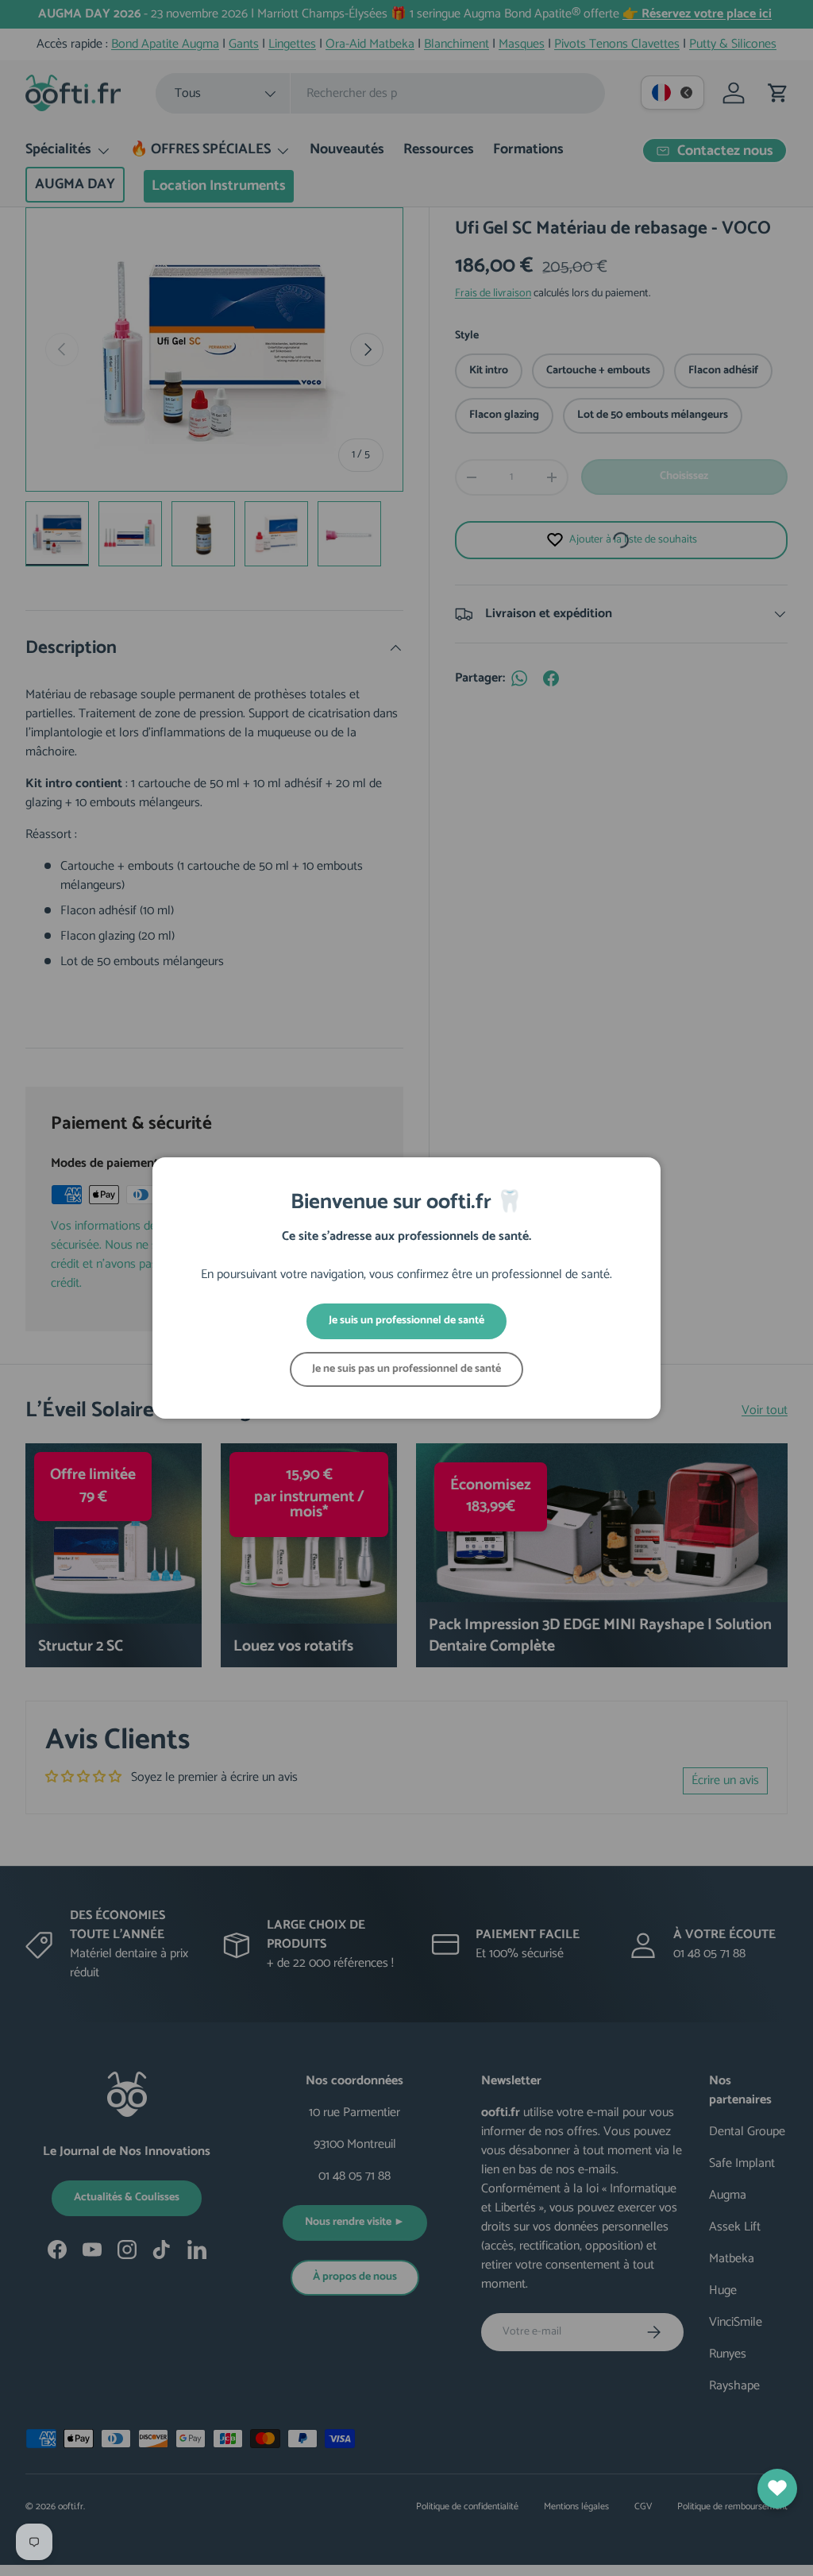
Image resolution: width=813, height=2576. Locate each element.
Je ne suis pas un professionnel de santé (406, 1369)
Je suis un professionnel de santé (406, 1321)
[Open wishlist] (777, 2489)
